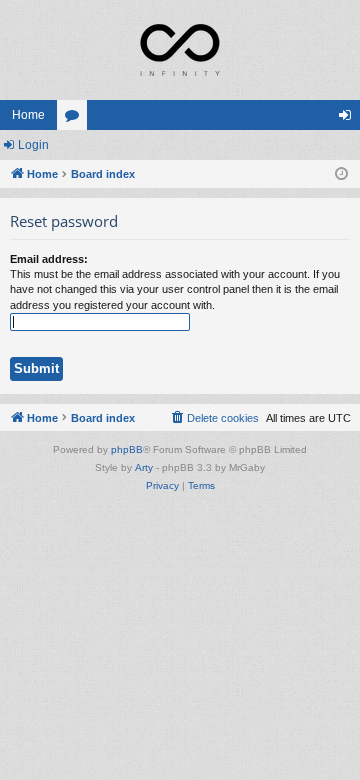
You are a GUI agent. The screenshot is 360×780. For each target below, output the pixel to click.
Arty (144, 467)
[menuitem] (214, 418)
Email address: (49, 259)
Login (33, 145)
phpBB (127, 449)
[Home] (180, 50)
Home (28, 115)
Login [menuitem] (349, 119)
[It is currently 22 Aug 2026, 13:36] (341, 174)
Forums (76, 119)
